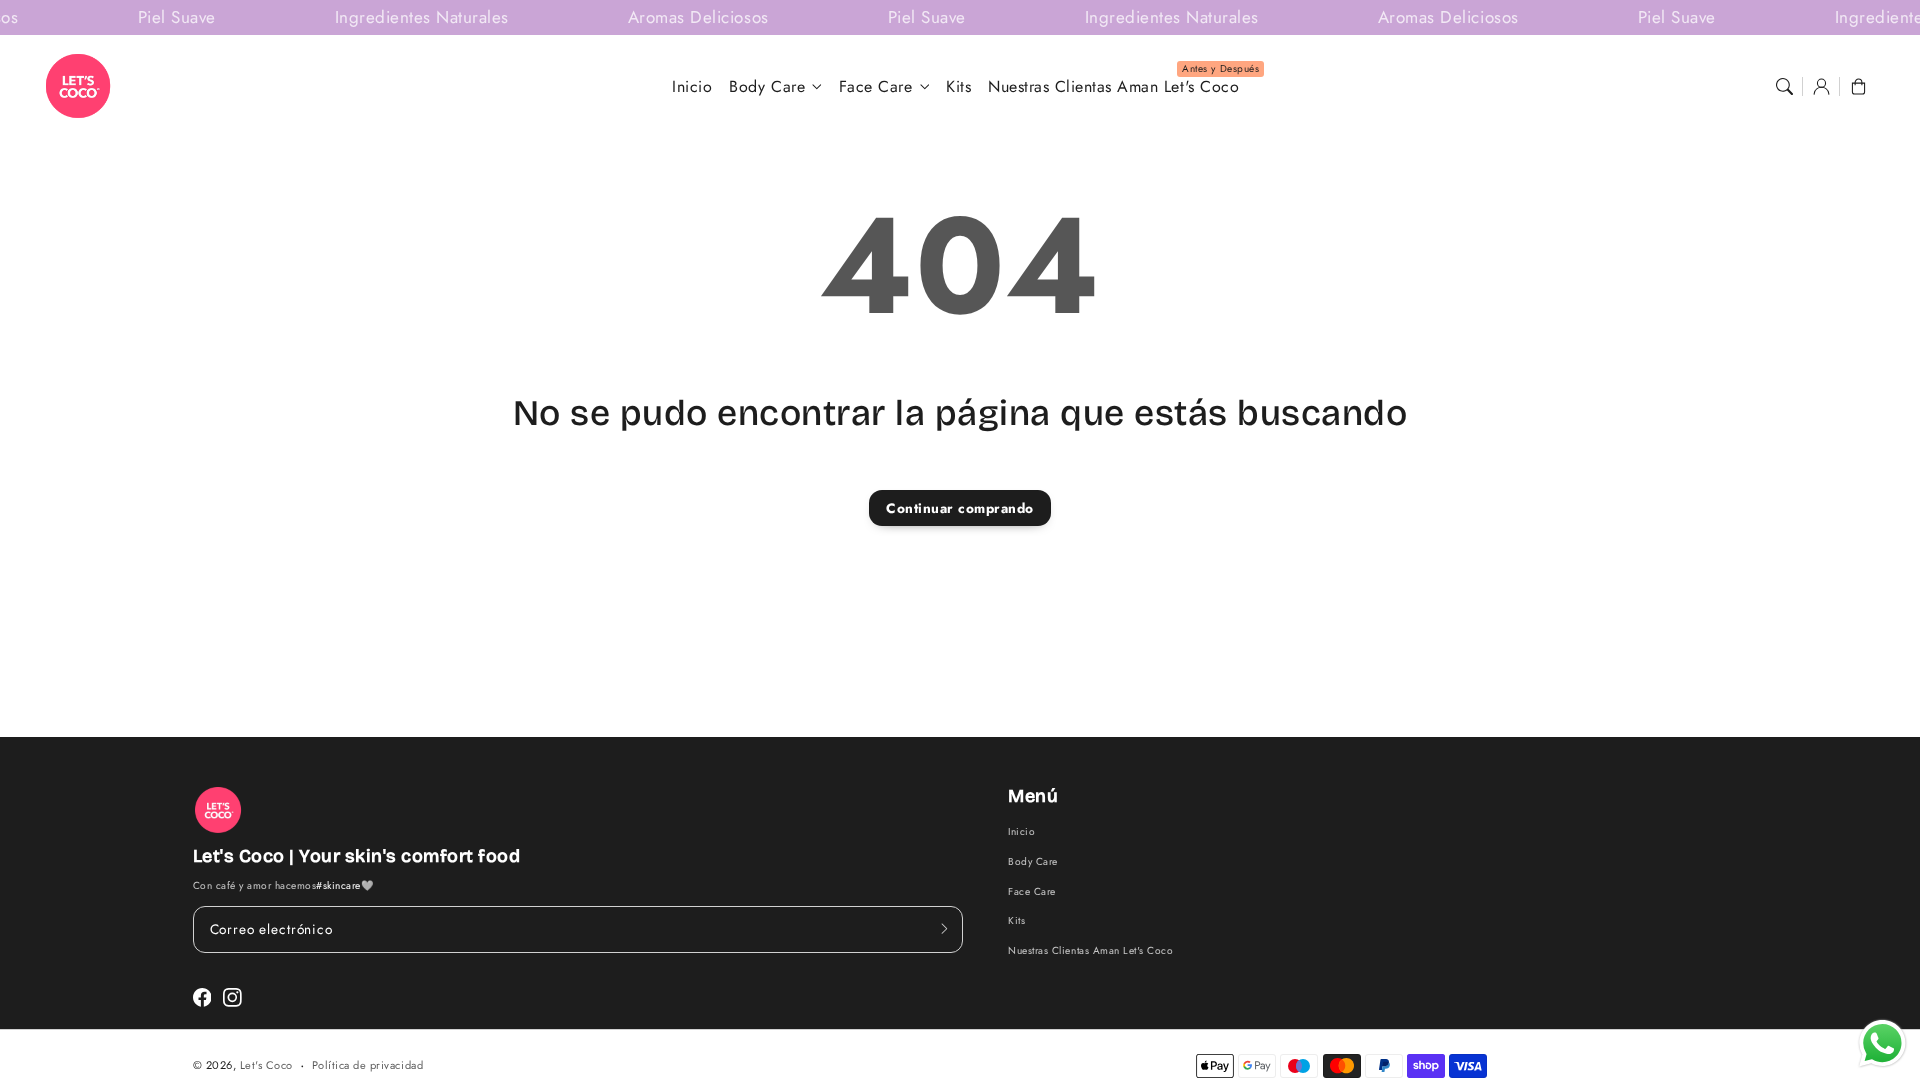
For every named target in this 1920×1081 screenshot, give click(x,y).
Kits (1016, 920)
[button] (1783, 86)
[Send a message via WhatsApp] (1882, 1043)
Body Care (767, 87)
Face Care (876, 87)
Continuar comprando (960, 508)
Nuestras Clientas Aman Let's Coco (1090, 950)
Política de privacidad (367, 1065)
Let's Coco (266, 1065)
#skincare (338, 885)
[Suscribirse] (943, 929)
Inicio (1021, 831)
